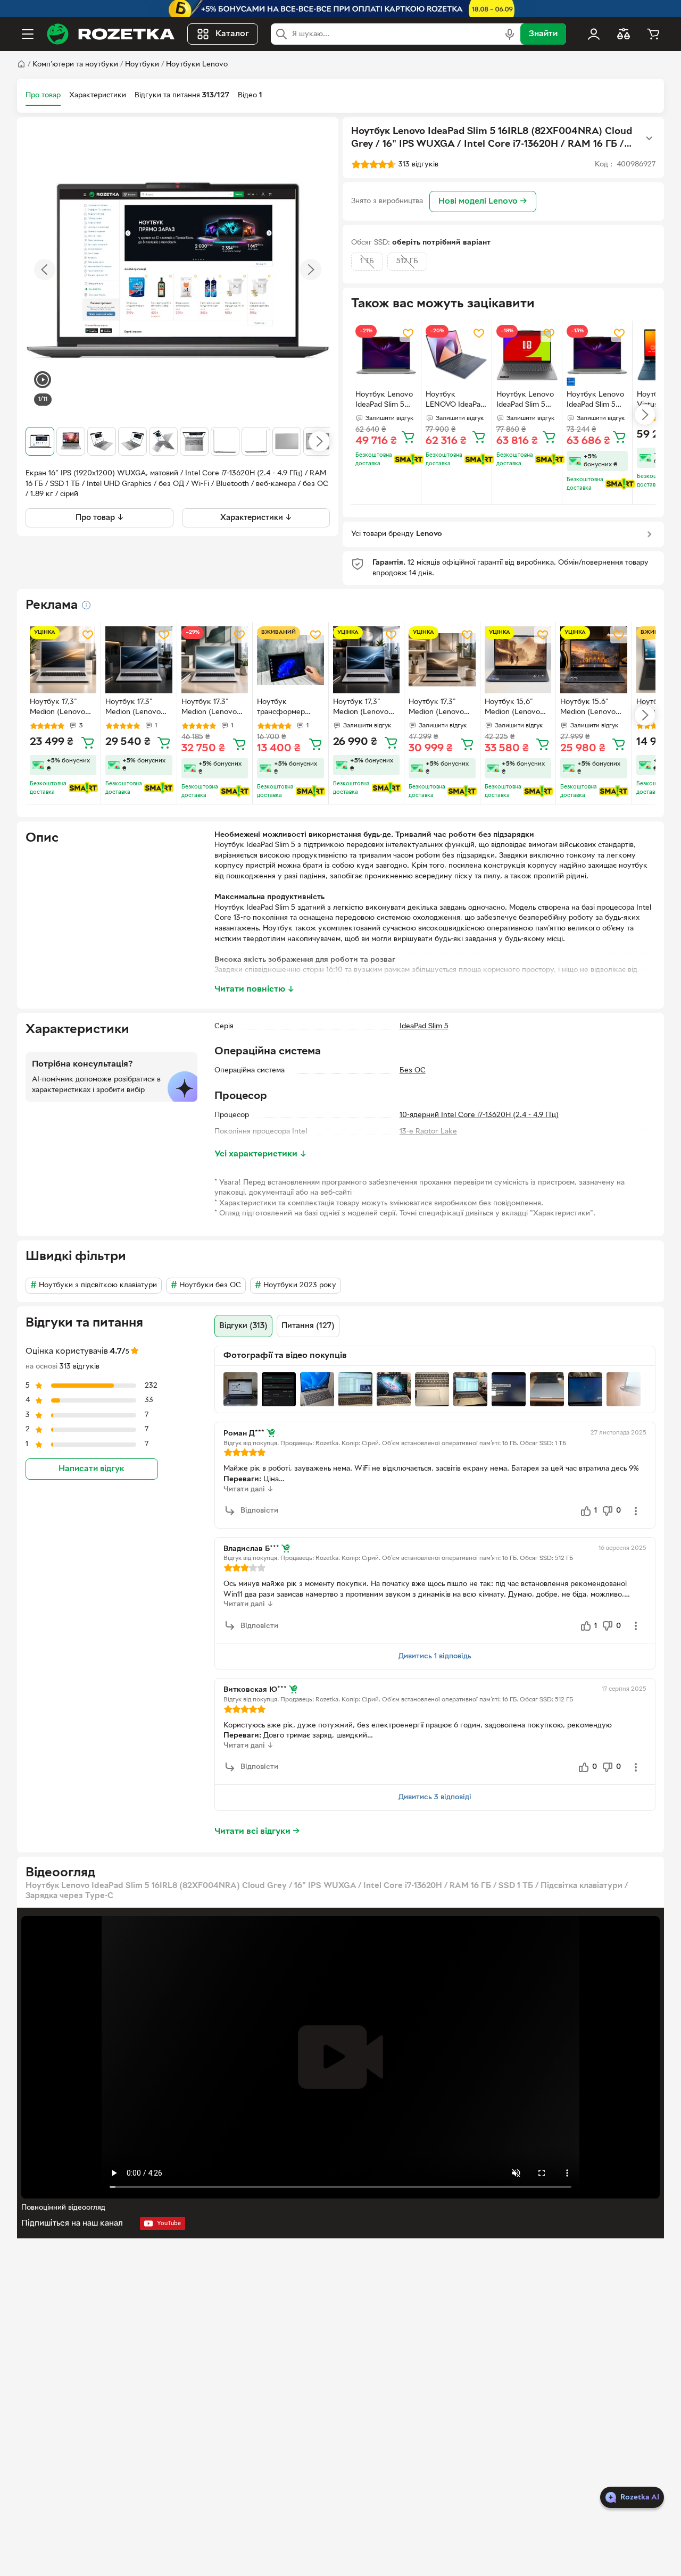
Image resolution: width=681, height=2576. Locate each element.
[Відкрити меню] (28, 34)
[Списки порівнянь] (624, 34)
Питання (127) (308, 1326)
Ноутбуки (142, 65)
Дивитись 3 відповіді (435, 1797)
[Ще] (649, 138)
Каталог (232, 34)
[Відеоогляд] (43, 381)
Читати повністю (255, 989)
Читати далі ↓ (248, 1490)
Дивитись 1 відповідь (435, 1656)
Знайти (543, 34)
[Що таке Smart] (409, 459)
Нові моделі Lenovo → (483, 202)
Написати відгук (92, 1469)
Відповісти (259, 1511)
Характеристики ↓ (256, 518)
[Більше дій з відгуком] (636, 1511)
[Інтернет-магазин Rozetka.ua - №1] (111, 34)
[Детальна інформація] (86, 605)
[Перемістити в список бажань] (408, 333)
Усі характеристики (261, 1154)
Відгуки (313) (243, 1326)
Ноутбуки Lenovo (197, 65)
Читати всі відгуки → (257, 1832)
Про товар (43, 95)
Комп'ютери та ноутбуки (75, 65)
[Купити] (408, 437)
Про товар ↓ (100, 518)
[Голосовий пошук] (510, 34)
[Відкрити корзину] (653, 34)
